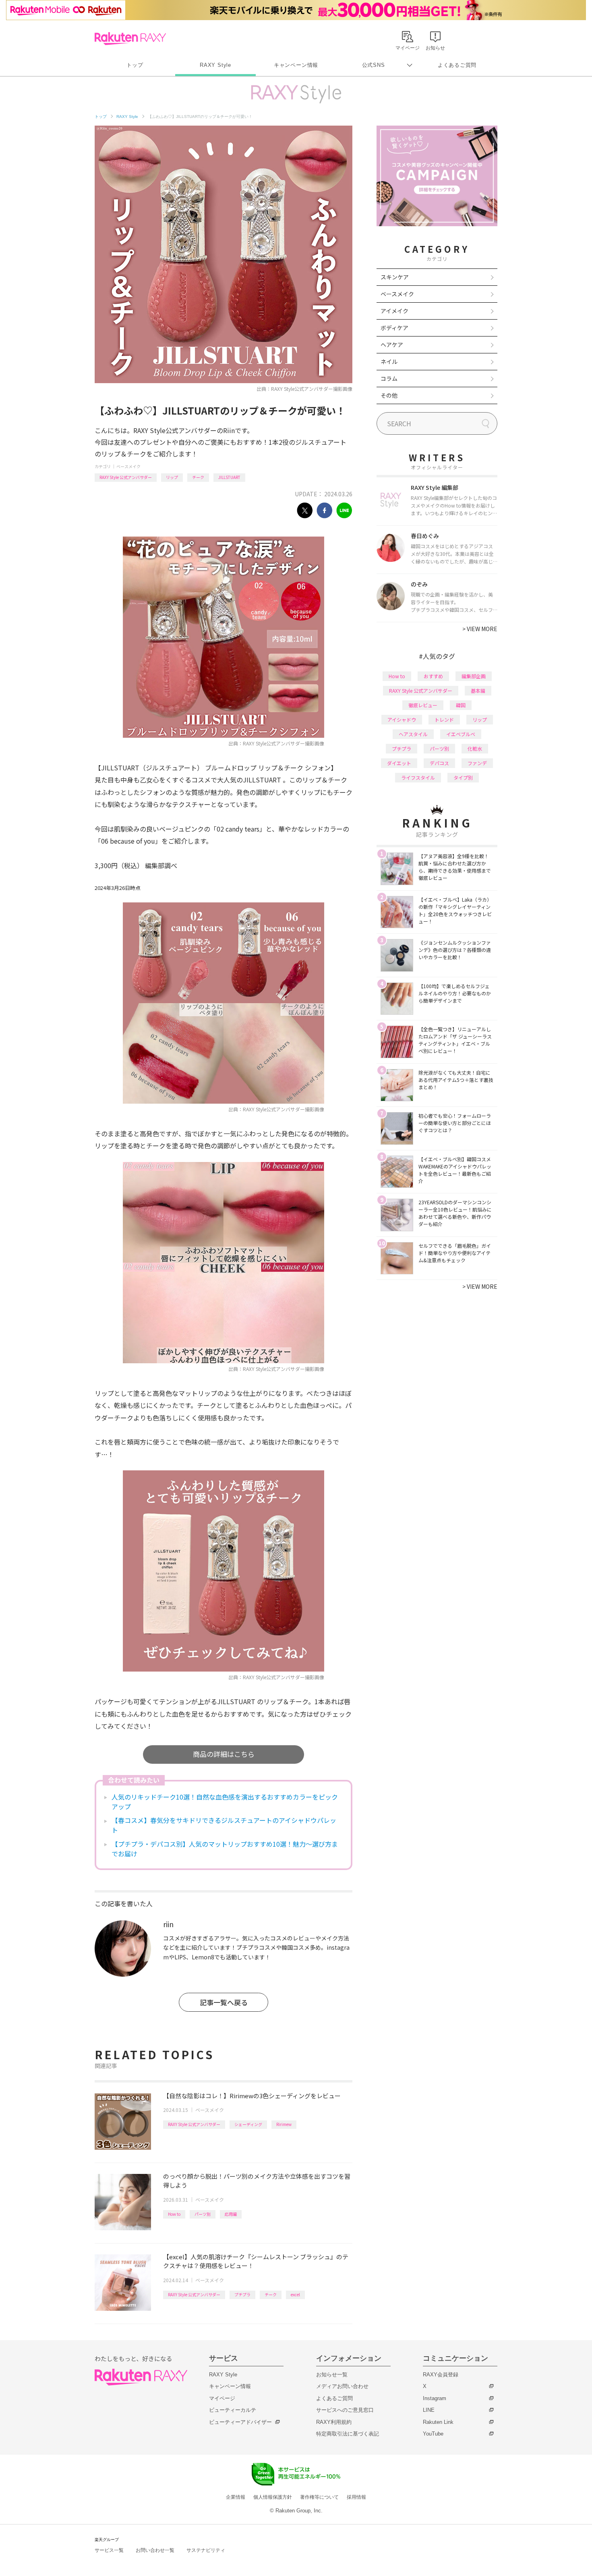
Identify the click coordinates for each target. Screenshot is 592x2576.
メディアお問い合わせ (342, 2386)
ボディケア (394, 328)
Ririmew (284, 2124)
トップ (135, 65)
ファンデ (477, 763)
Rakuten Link (438, 2422)
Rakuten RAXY (130, 39)
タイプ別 (463, 777)
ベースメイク (128, 466)
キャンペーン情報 (296, 65)
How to (174, 2214)
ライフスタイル (418, 777)
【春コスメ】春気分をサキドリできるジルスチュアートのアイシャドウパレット (224, 1825)
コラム (389, 378)
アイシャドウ (402, 719)
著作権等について (319, 2497)
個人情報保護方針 (273, 2497)
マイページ (222, 2398)
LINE (429, 2410)
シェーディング (248, 2124)
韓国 (461, 705)
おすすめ (433, 676)
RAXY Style (215, 65)
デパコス (439, 763)
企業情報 (236, 2497)
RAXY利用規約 (334, 2422)
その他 (389, 395)
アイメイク (394, 311)
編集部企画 (474, 676)
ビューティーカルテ (233, 2410)
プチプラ (242, 2294)
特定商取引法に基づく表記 (348, 2434)
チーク (198, 477)
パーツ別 (203, 2214)
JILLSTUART (229, 477)
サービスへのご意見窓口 (345, 2410)
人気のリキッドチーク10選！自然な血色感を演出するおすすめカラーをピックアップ (225, 1802)
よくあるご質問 (457, 65)
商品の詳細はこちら (224, 1754)
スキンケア (395, 277)
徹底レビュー (423, 705)
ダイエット (399, 763)
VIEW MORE (480, 629)
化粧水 (475, 748)
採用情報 (356, 2497)
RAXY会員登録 (441, 2375)
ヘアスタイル (413, 734)
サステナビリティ (206, 2550)
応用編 (231, 2214)
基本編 (478, 690)
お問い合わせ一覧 (155, 2550)
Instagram (435, 2398)
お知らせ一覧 (332, 2375)
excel (295, 2294)
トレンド (444, 719)
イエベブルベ (461, 734)
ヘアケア (392, 345)
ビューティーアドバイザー (240, 2422)
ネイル (389, 361)
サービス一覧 (109, 2550)
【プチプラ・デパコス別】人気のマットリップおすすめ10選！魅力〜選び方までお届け (225, 1849)
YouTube (433, 2434)
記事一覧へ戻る (224, 2002)
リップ (172, 477)
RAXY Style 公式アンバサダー (126, 477)
